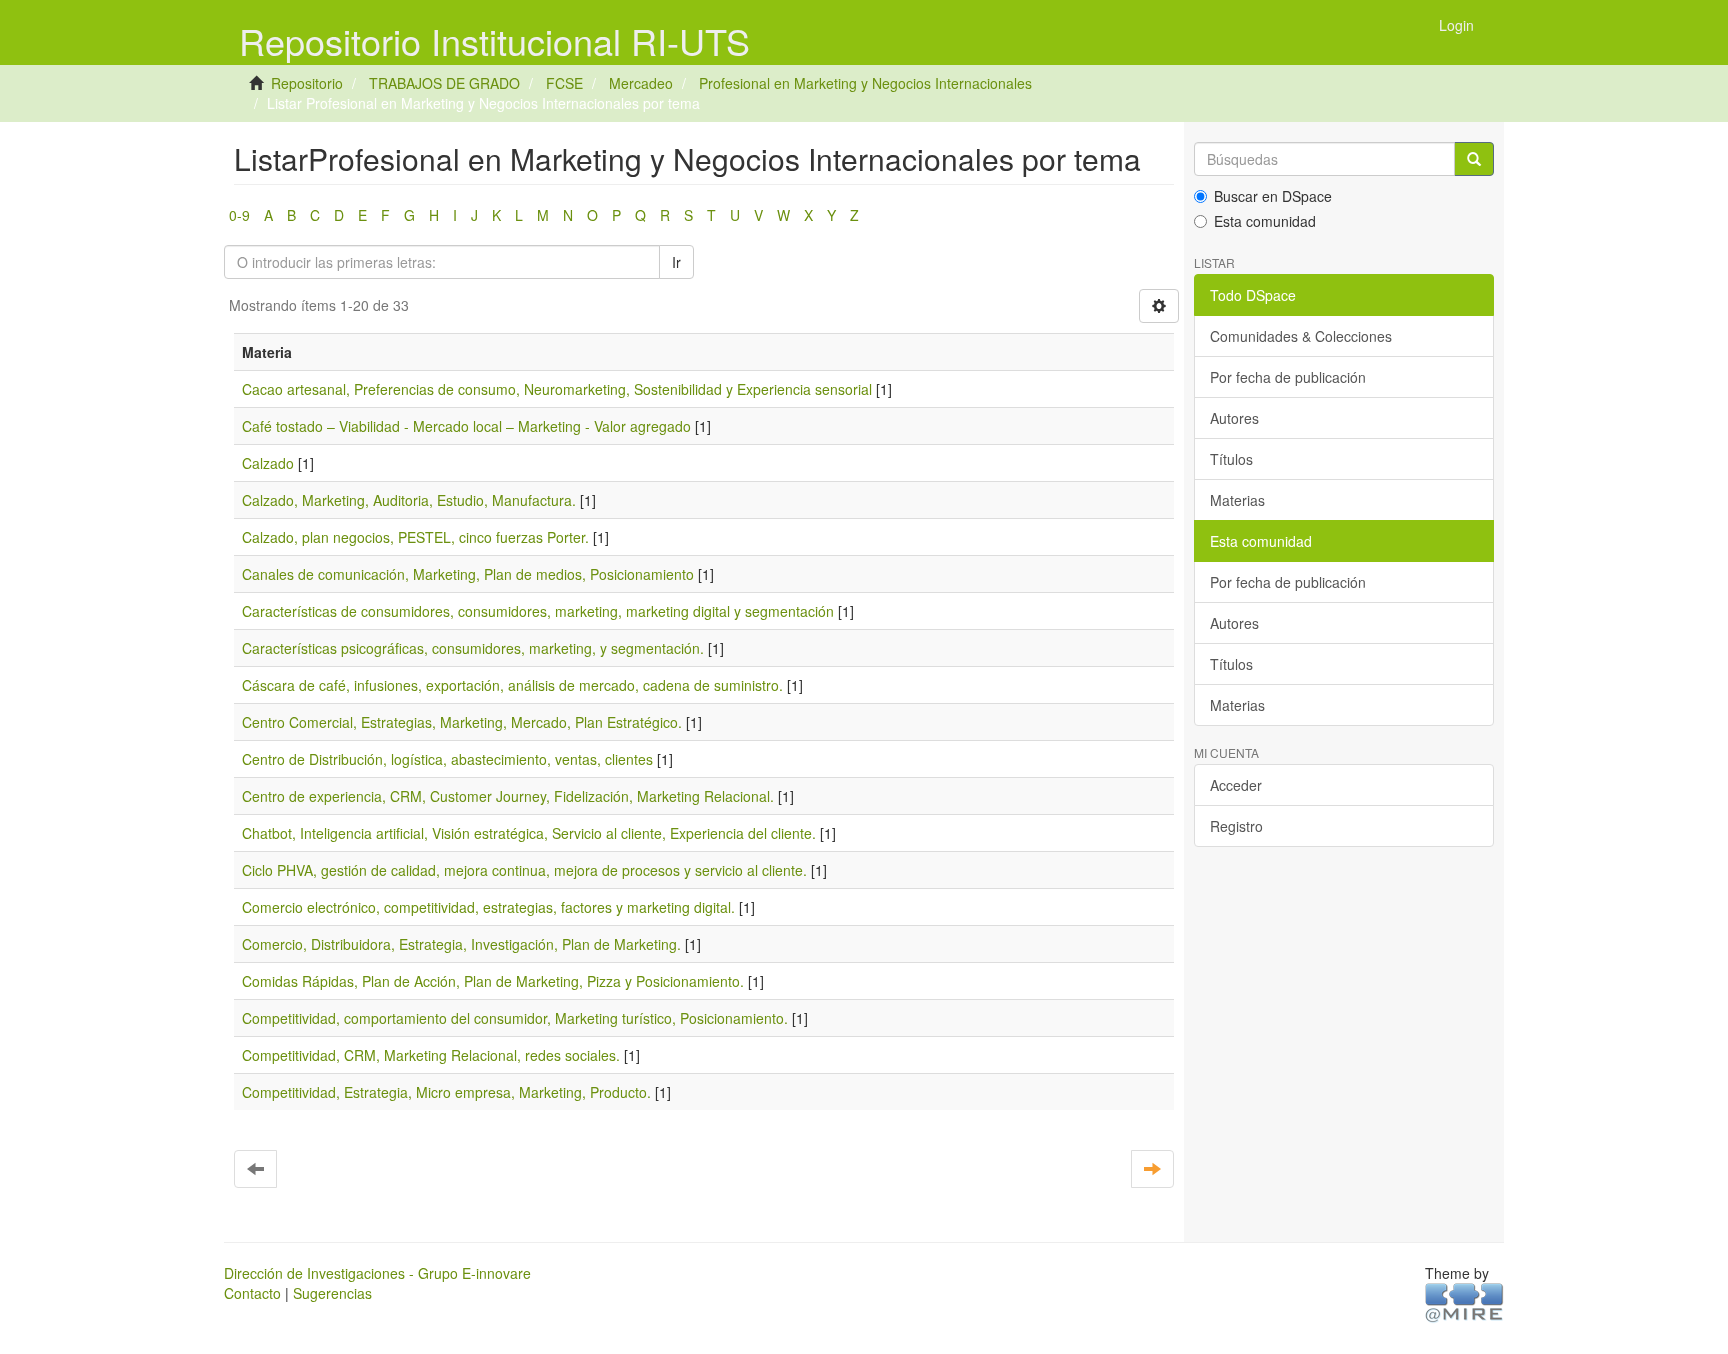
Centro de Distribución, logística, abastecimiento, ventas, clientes (447, 759)
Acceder (1236, 785)
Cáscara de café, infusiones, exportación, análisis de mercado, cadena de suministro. (512, 685)
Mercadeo (641, 83)
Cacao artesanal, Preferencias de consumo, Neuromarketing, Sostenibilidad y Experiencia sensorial (557, 389)
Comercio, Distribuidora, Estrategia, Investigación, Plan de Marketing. (461, 944)
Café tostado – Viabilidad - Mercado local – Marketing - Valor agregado (466, 426)
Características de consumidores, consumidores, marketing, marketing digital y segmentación (538, 611)
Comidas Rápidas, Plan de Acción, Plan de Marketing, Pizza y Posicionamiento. (493, 981)
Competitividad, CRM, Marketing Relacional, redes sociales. (431, 1055)
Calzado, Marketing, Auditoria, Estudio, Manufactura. (409, 500)
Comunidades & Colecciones (1301, 336)
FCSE (564, 83)
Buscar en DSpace (1273, 196)
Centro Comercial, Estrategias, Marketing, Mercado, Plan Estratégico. (462, 722)
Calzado (268, 463)
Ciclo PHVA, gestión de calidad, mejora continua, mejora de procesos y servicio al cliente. (524, 870)
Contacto (252, 1293)
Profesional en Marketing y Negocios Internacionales (865, 83)
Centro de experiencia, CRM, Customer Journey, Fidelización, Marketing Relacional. (508, 796)
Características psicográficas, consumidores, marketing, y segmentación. (473, 648)
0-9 (239, 215)
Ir (676, 262)
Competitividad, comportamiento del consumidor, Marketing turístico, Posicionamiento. (515, 1018)
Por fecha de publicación (1288, 377)
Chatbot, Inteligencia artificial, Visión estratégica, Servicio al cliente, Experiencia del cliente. (529, 833)
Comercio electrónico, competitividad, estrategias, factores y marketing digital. (488, 907)
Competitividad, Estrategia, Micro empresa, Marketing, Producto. (446, 1092)
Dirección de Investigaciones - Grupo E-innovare (377, 1273)
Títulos (1231, 459)
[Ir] (1474, 159)
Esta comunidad (1265, 221)
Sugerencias (332, 1293)
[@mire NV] (1464, 1301)
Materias (1237, 500)
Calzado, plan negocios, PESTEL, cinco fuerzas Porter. (415, 537)
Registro (1236, 826)
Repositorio (307, 83)
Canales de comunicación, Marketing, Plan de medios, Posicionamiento (468, 574)
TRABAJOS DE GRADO (444, 83)
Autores (1234, 418)
